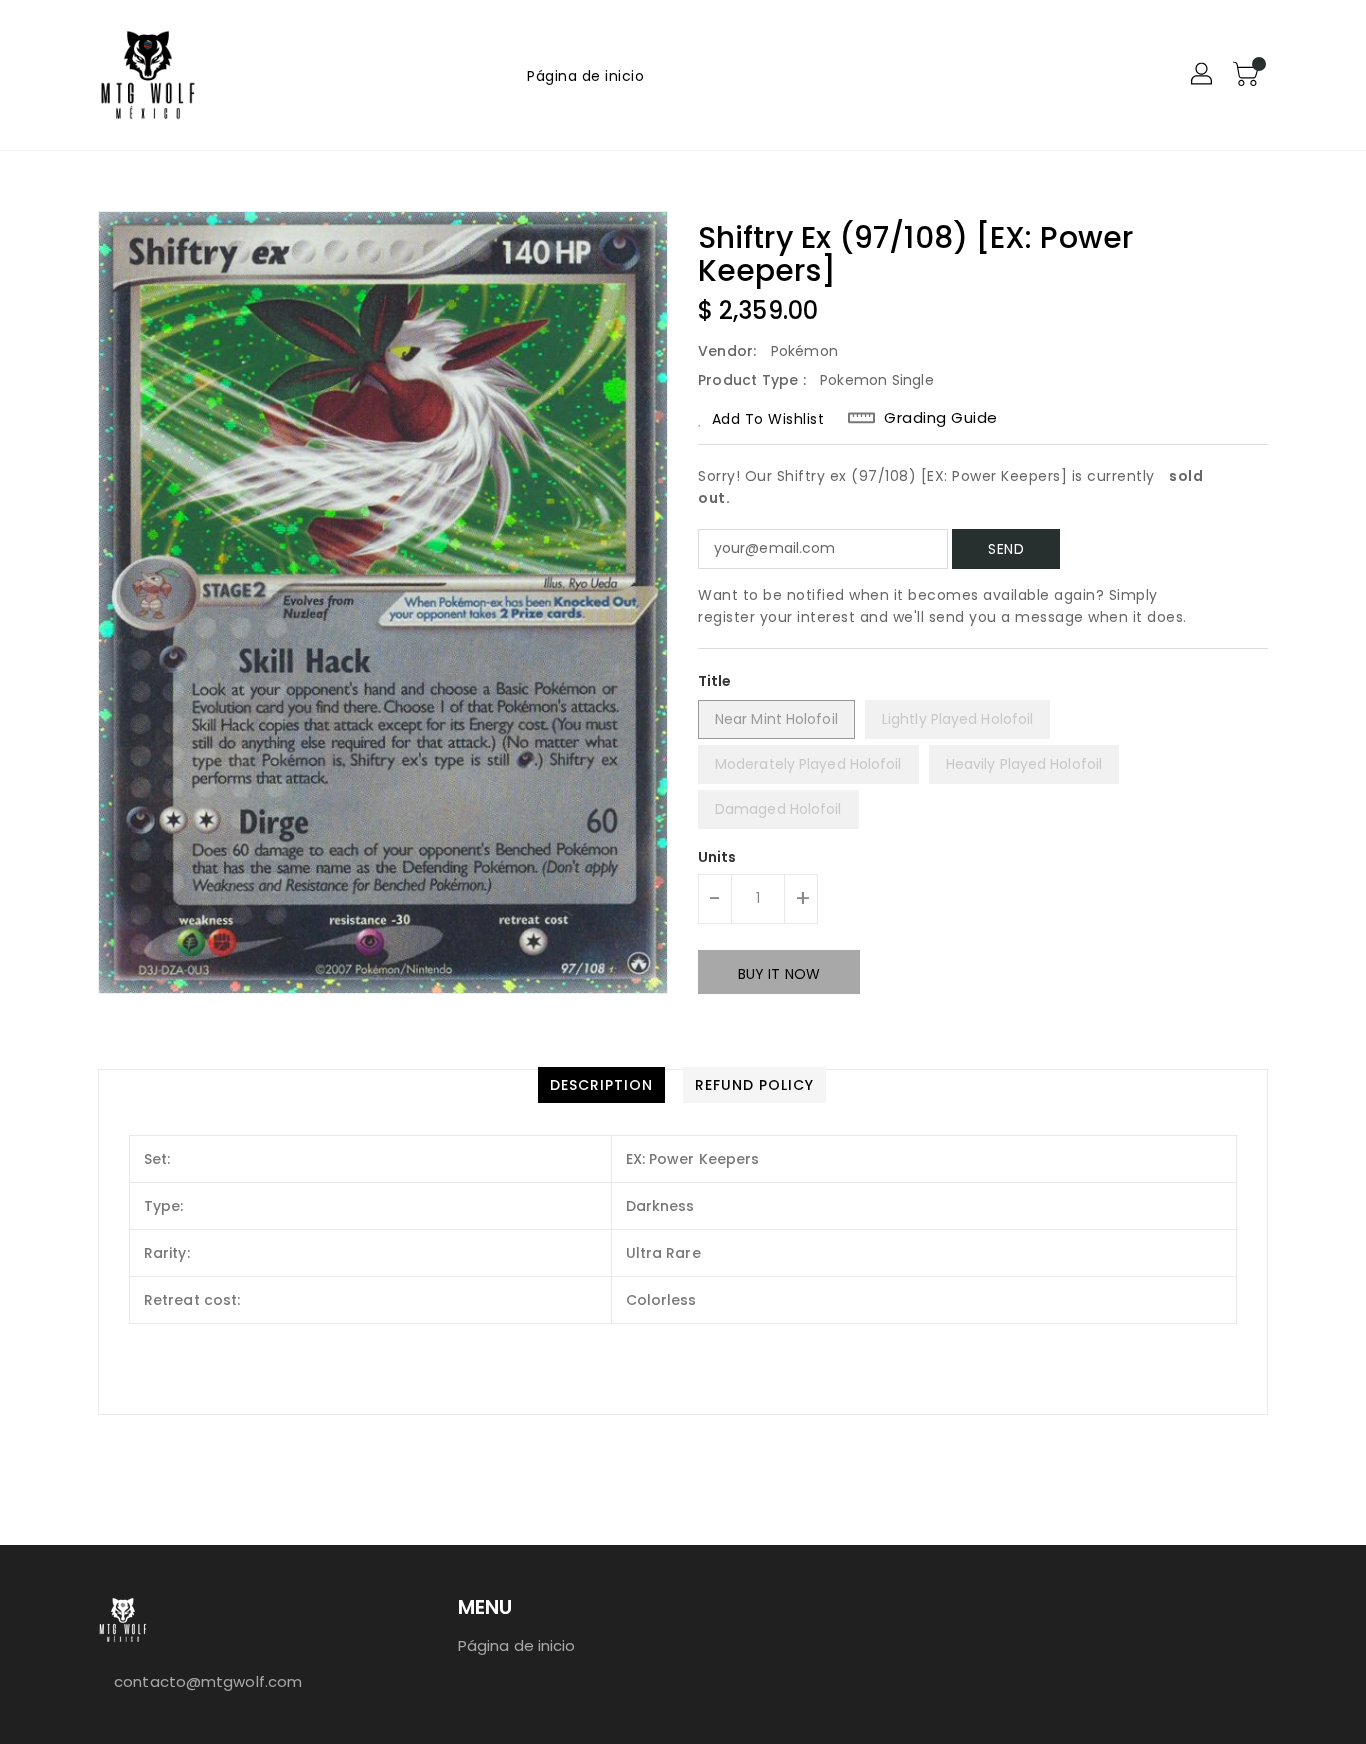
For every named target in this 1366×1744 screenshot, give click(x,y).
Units (717, 857)
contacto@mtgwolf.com (208, 1681)
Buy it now (779, 974)
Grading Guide (941, 418)
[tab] (601, 1085)
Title (715, 681)
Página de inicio (517, 1645)
